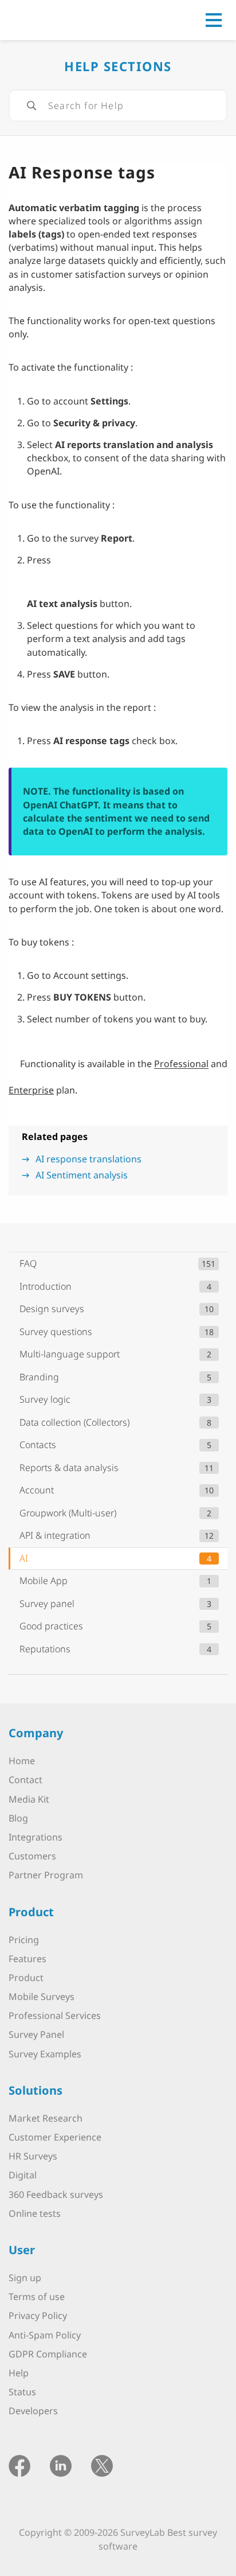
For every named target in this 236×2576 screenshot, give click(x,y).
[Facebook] (19, 2465)
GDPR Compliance (48, 2354)
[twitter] (102, 2465)
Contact (25, 1780)
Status (22, 2392)
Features (27, 1959)
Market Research (46, 2118)
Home (22, 1761)
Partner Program (46, 1875)
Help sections (118, 66)
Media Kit (29, 1799)
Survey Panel (36, 2034)
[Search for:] (118, 106)
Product (26, 1978)
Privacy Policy (38, 2316)
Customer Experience (55, 2137)
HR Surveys (33, 2156)
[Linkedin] (61, 2465)
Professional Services (55, 2015)
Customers (32, 1856)
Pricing (24, 1940)
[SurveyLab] (60, 19)
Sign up (25, 2278)
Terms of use (37, 2297)
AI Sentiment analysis (82, 1175)
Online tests (35, 2213)
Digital (23, 2175)
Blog (18, 1818)
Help (19, 2373)
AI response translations (88, 1159)
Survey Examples (45, 2054)
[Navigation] (214, 20)
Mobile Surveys (42, 1997)
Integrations (36, 1837)
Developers (33, 2411)
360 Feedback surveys (56, 2194)
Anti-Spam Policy (45, 2335)
